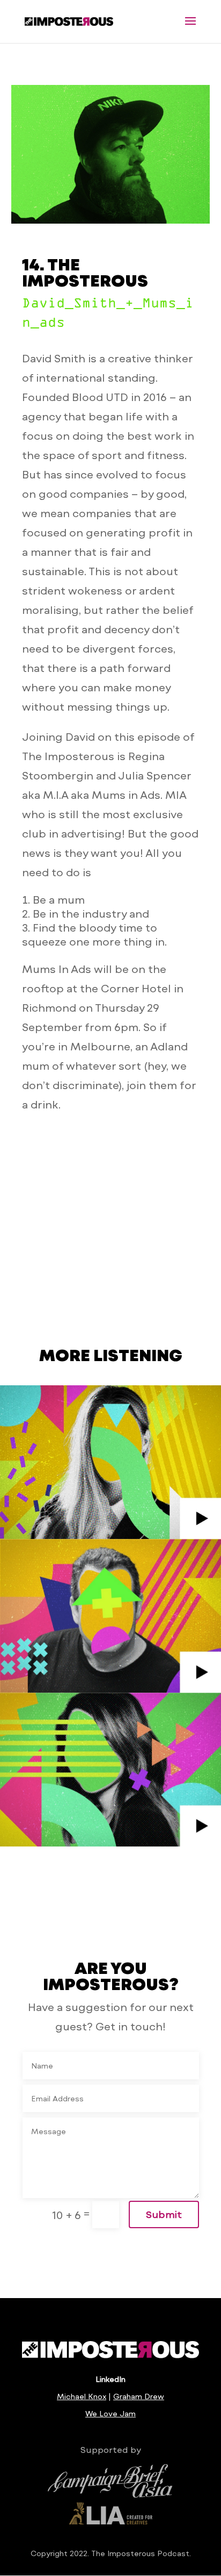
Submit (164, 2214)
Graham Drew (139, 2396)
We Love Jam (110, 2413)
